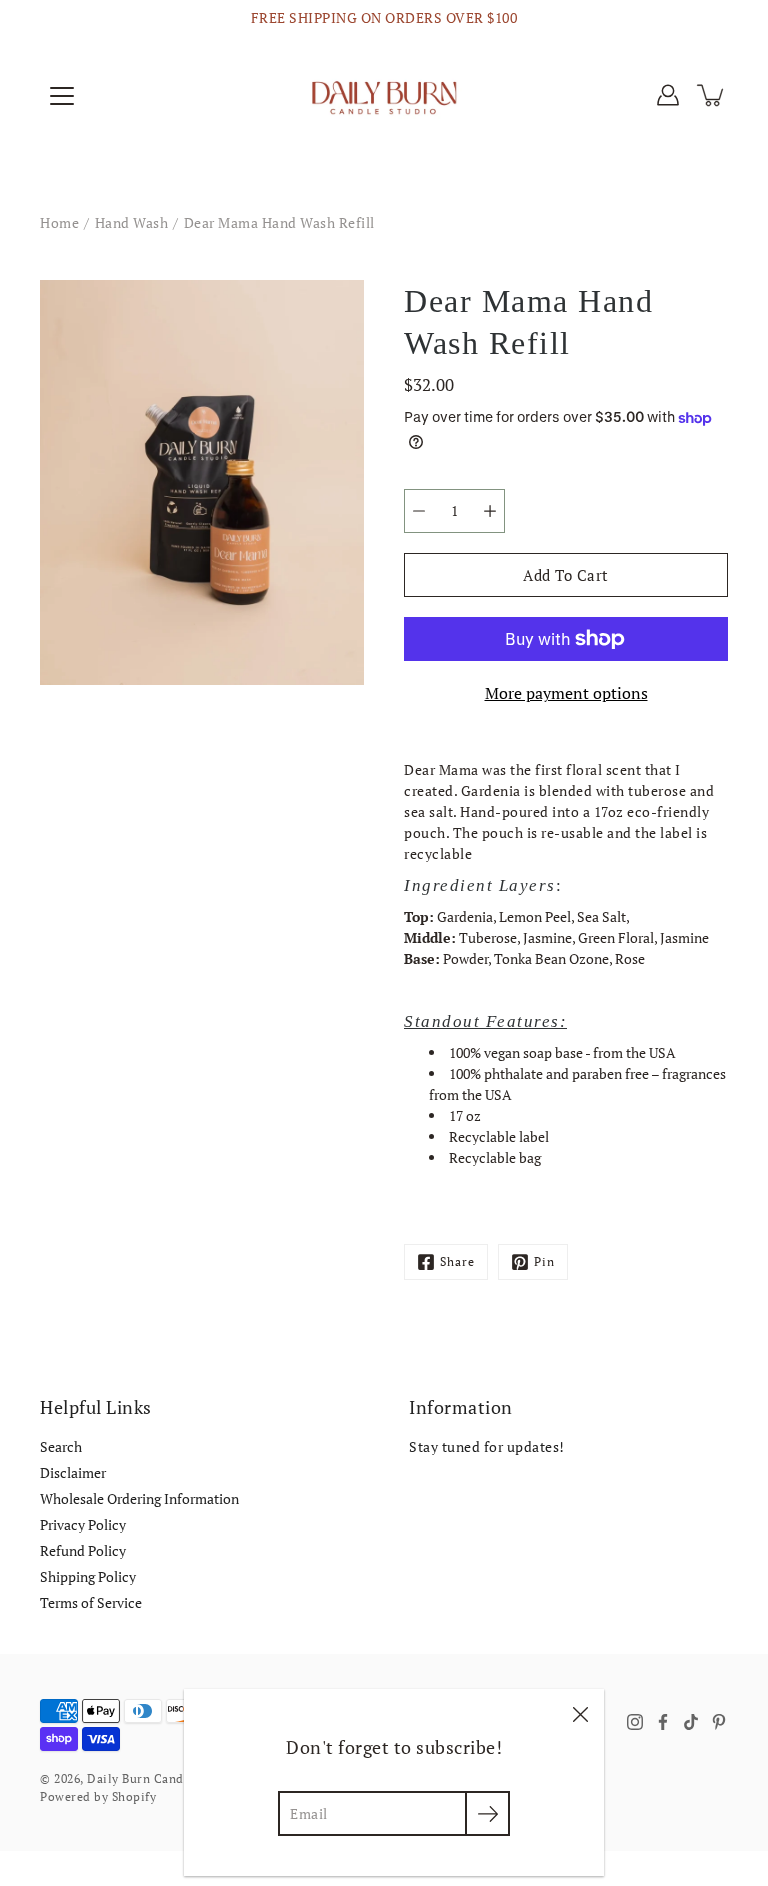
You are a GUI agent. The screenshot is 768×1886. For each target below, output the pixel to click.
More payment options (566, 693)
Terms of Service (91, 1602)
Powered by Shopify (98, 1796)
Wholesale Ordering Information (139, 1498)
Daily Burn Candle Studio (161, 1778)
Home (59, 222)
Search (61, 1446)
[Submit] (487, 1813)
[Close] (580, 1713)
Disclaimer (73, 1472)
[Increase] (490, 511)
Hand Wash (132, 222)
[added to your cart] (712, 95)
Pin (544, 1261)
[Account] (668, 95)
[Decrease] (419, 511)
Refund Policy (83, 1550)
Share (457, 1261)
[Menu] (62, 96)
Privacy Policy (83, 1524)
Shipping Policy (88, 1576)
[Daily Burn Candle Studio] (384, 95)
